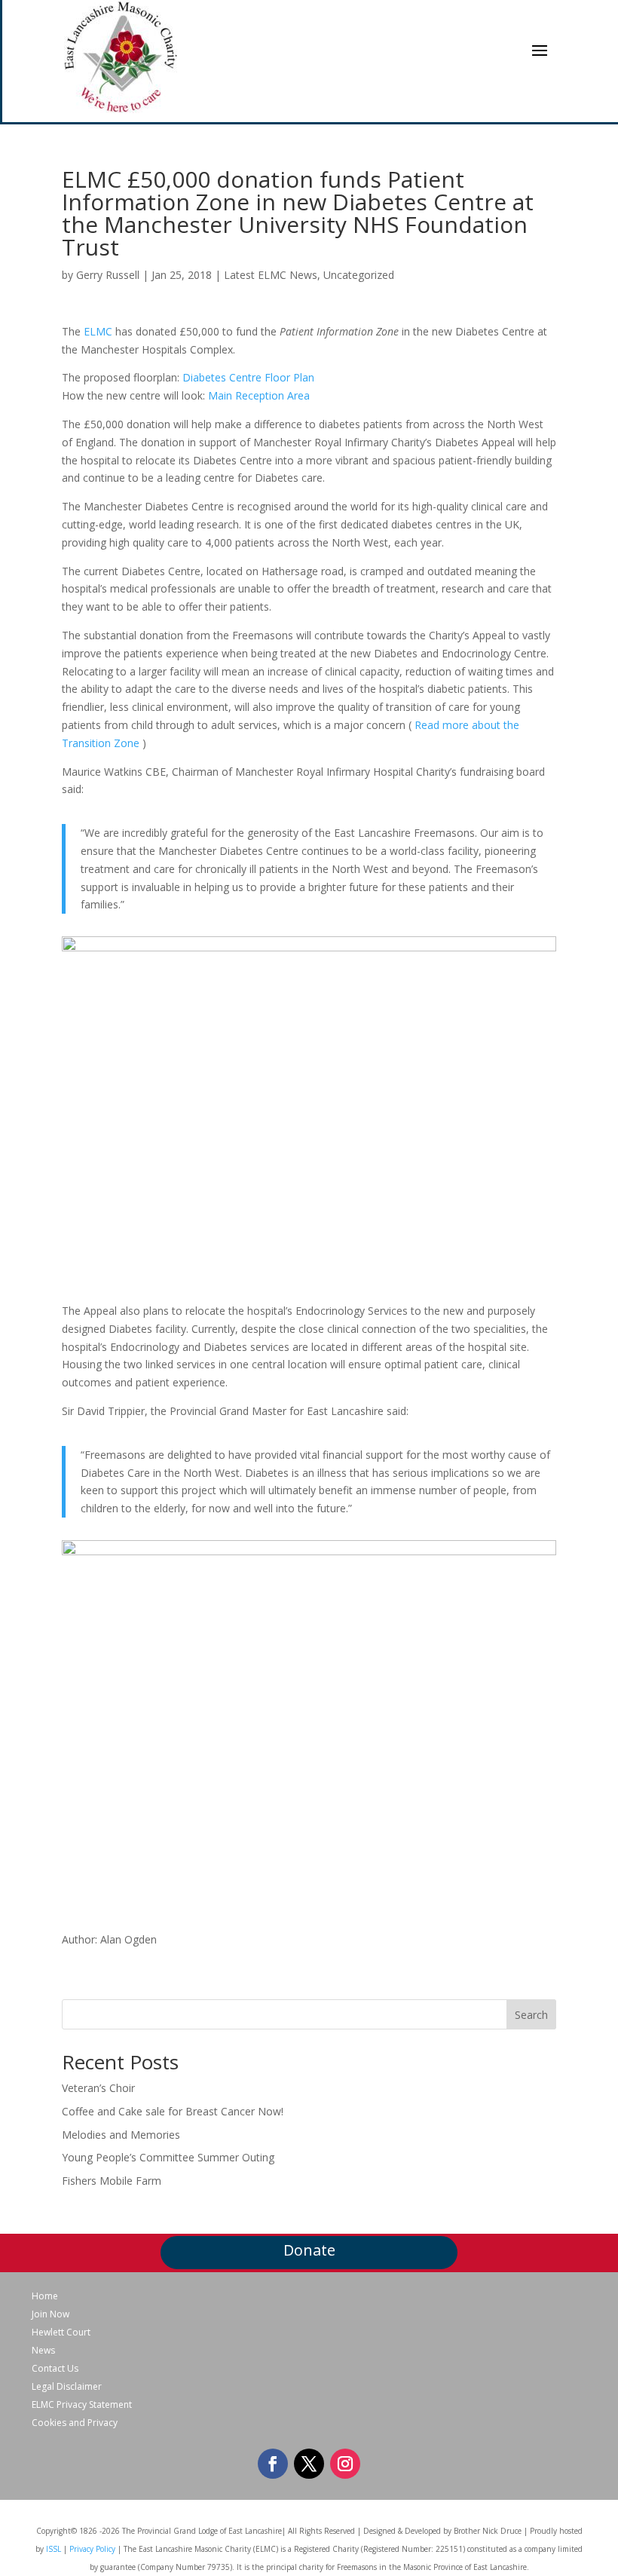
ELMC (98, 331)
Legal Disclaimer (67, 2387)
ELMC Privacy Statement (82, 2405)
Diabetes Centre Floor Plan (248, 377)
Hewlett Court (61, 2332)
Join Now (50, 2314)
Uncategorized (359, 275)
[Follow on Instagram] (345, 2464)
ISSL (54, 2549)
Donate (309, 2250)
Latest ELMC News (271, 275)
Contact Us (55, 2369)
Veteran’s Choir (98, 2088)
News (43, 2351)
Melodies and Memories (121, 2135)
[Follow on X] (309, 2464)
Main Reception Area (259, 395)
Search (531, 2015)
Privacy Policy (92, 2549)
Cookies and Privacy (75, 2423)
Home (45, 2296)
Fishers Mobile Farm (112, 2181)
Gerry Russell (108, 275)
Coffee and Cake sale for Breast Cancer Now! (173, 2111)
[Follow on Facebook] (273, 2464)
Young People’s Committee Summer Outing (168, 2157)
